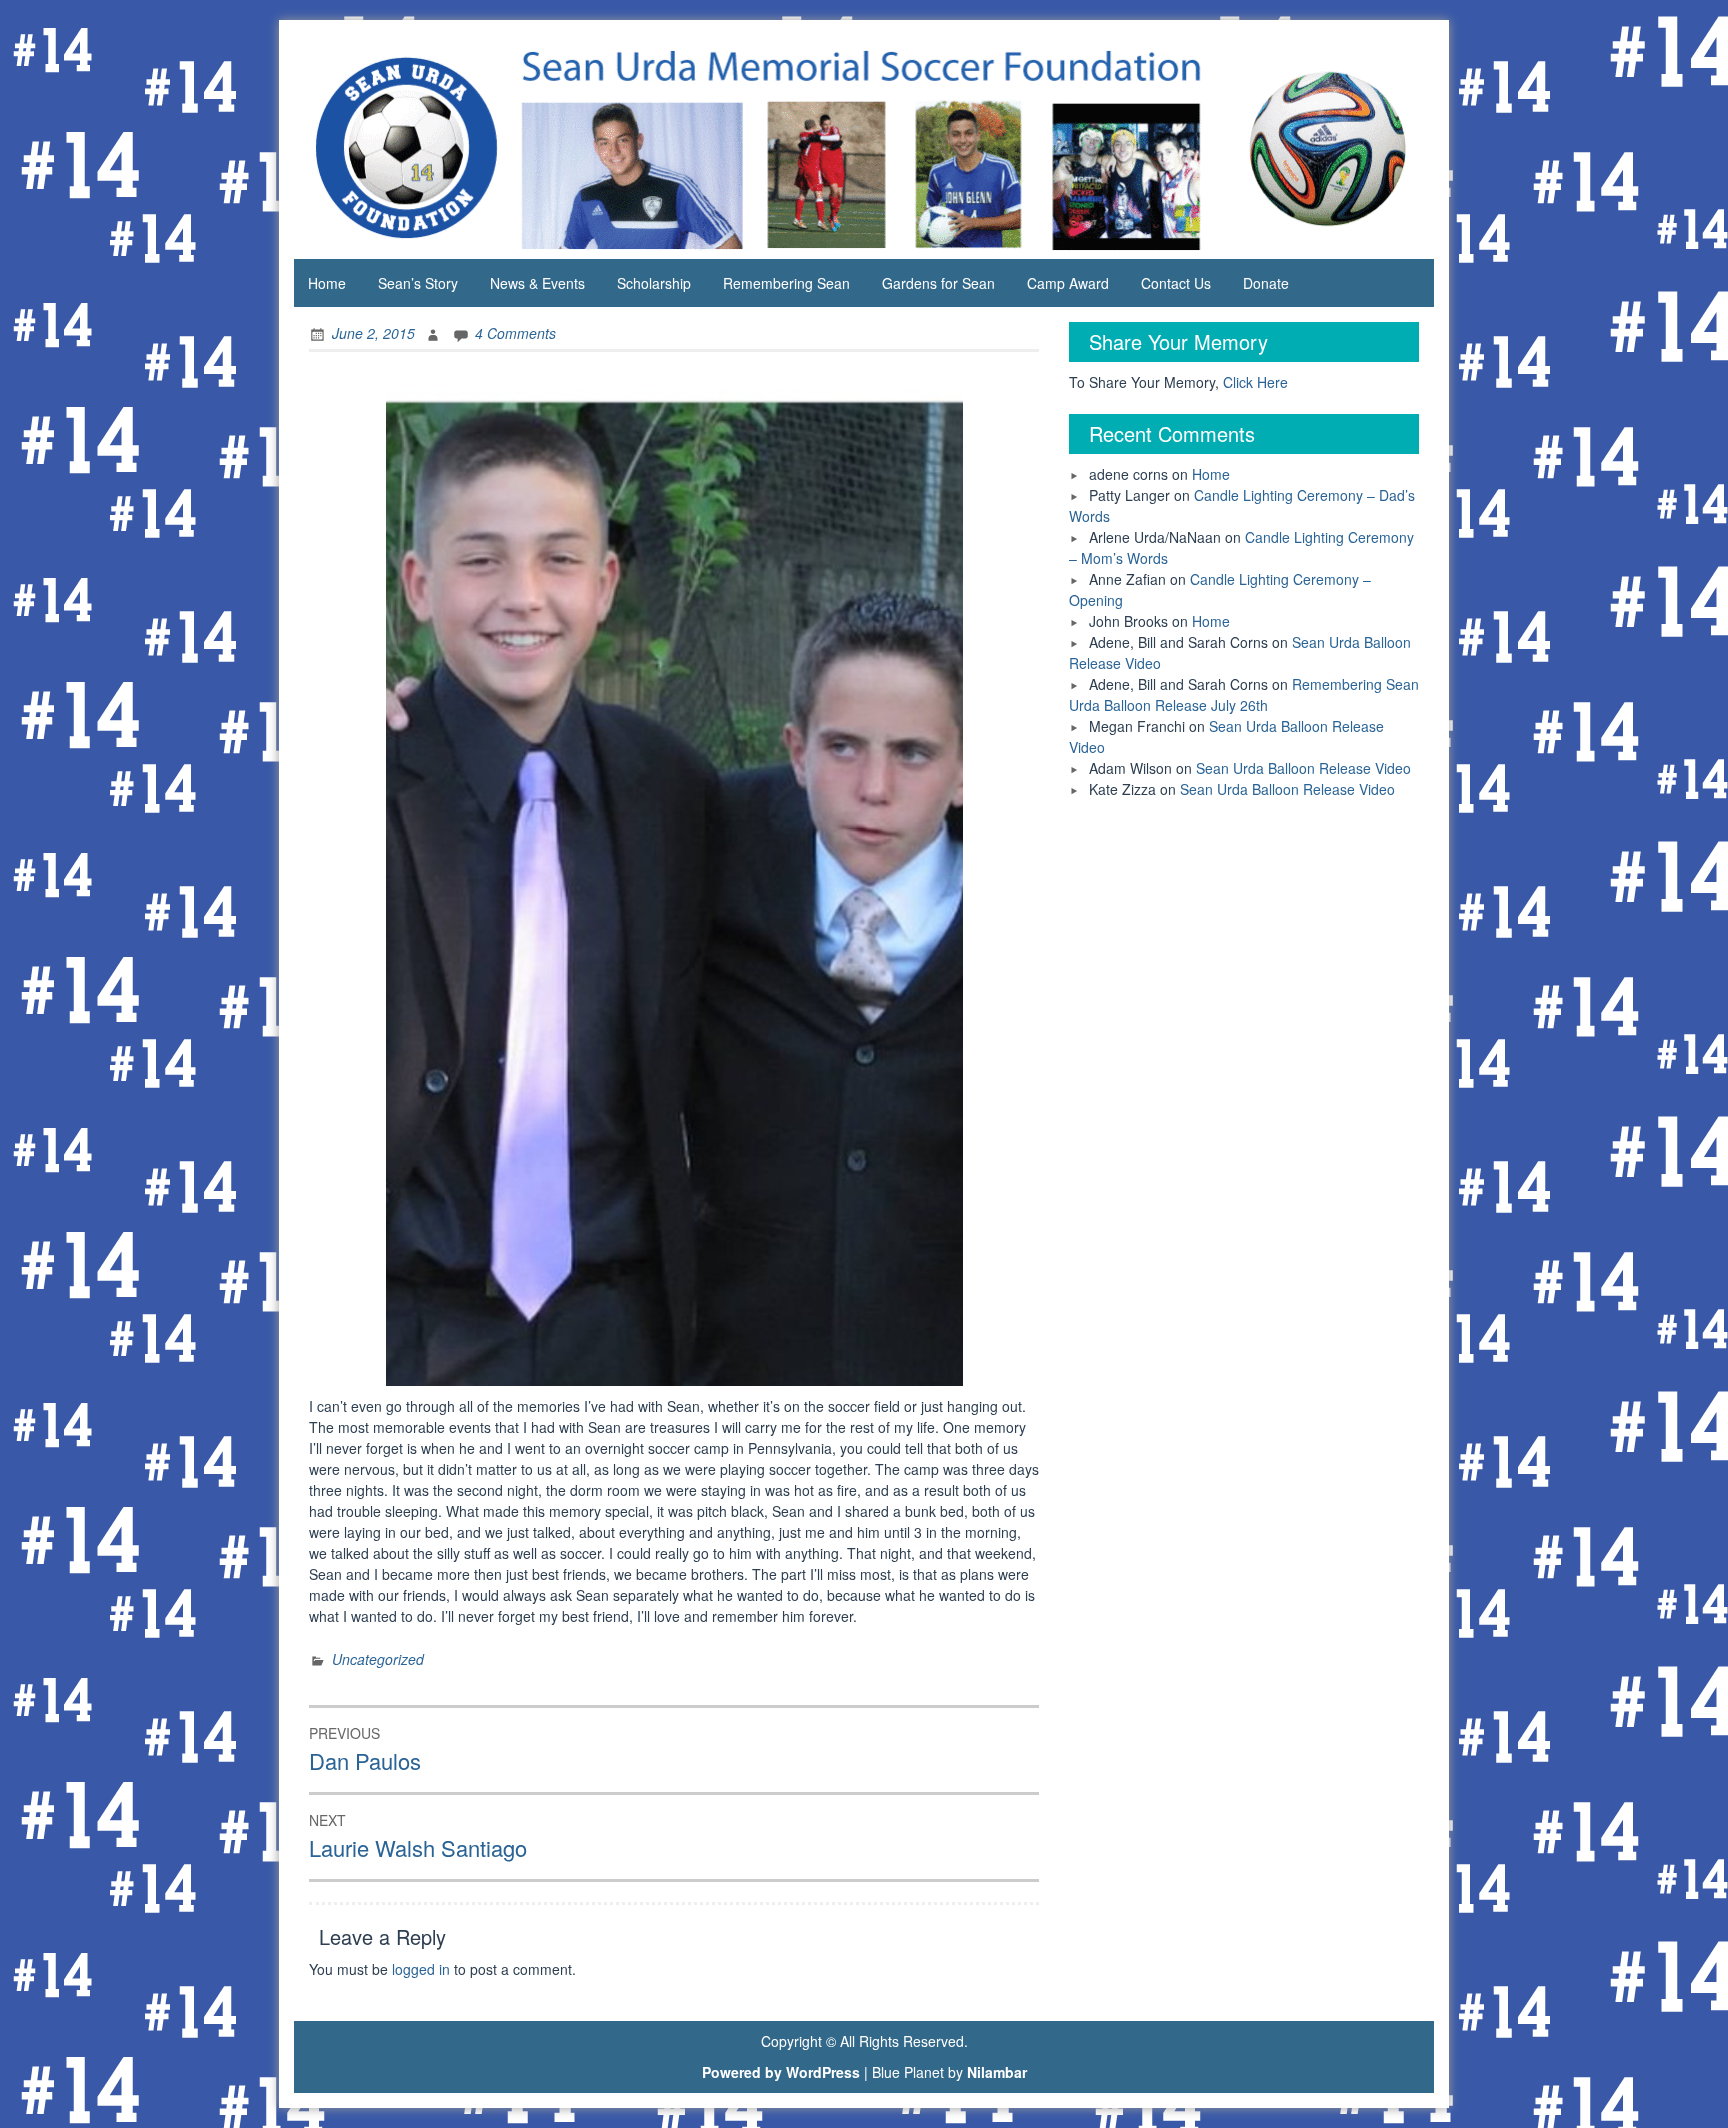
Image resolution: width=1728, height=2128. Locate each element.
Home (327, 283)
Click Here (1255, 382)
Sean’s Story (418, 283)
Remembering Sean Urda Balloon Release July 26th (1244, 694)
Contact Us (1176, 283)
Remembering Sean (786, 283)
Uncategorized (378, 1659)
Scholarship (654, 283)
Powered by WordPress (781, 2072)
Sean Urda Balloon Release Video (1303, 768)
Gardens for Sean (938, 283)
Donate (1266, 283)
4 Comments (515, 333)
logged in (421, 1969)
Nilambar (997, 2072)
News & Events (537, 283)
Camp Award (1068, 283)
